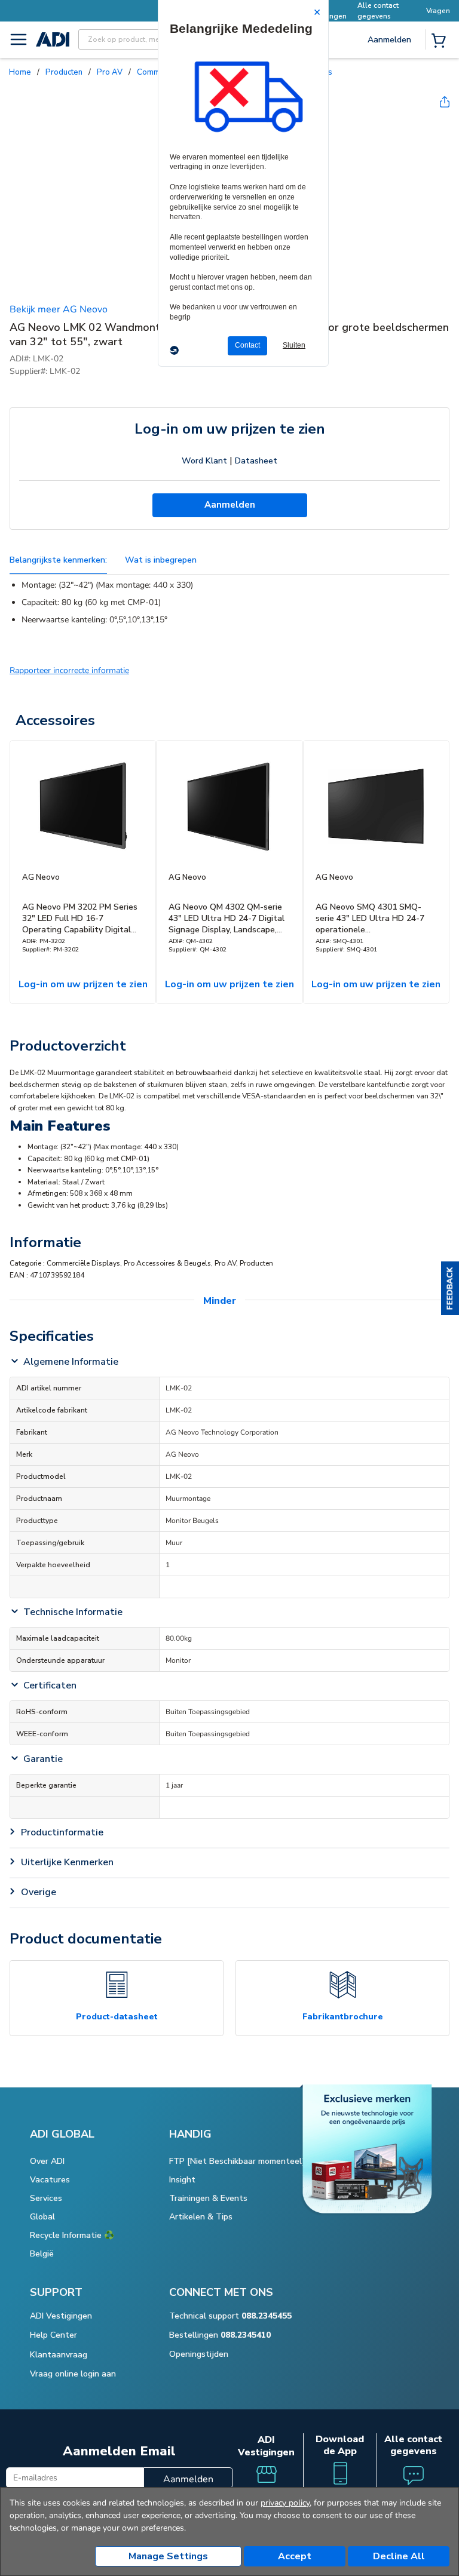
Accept (295, 2556)
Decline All (399, 2556)
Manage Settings (168, 2556)
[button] (450, 1288)
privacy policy (285, 2503)
